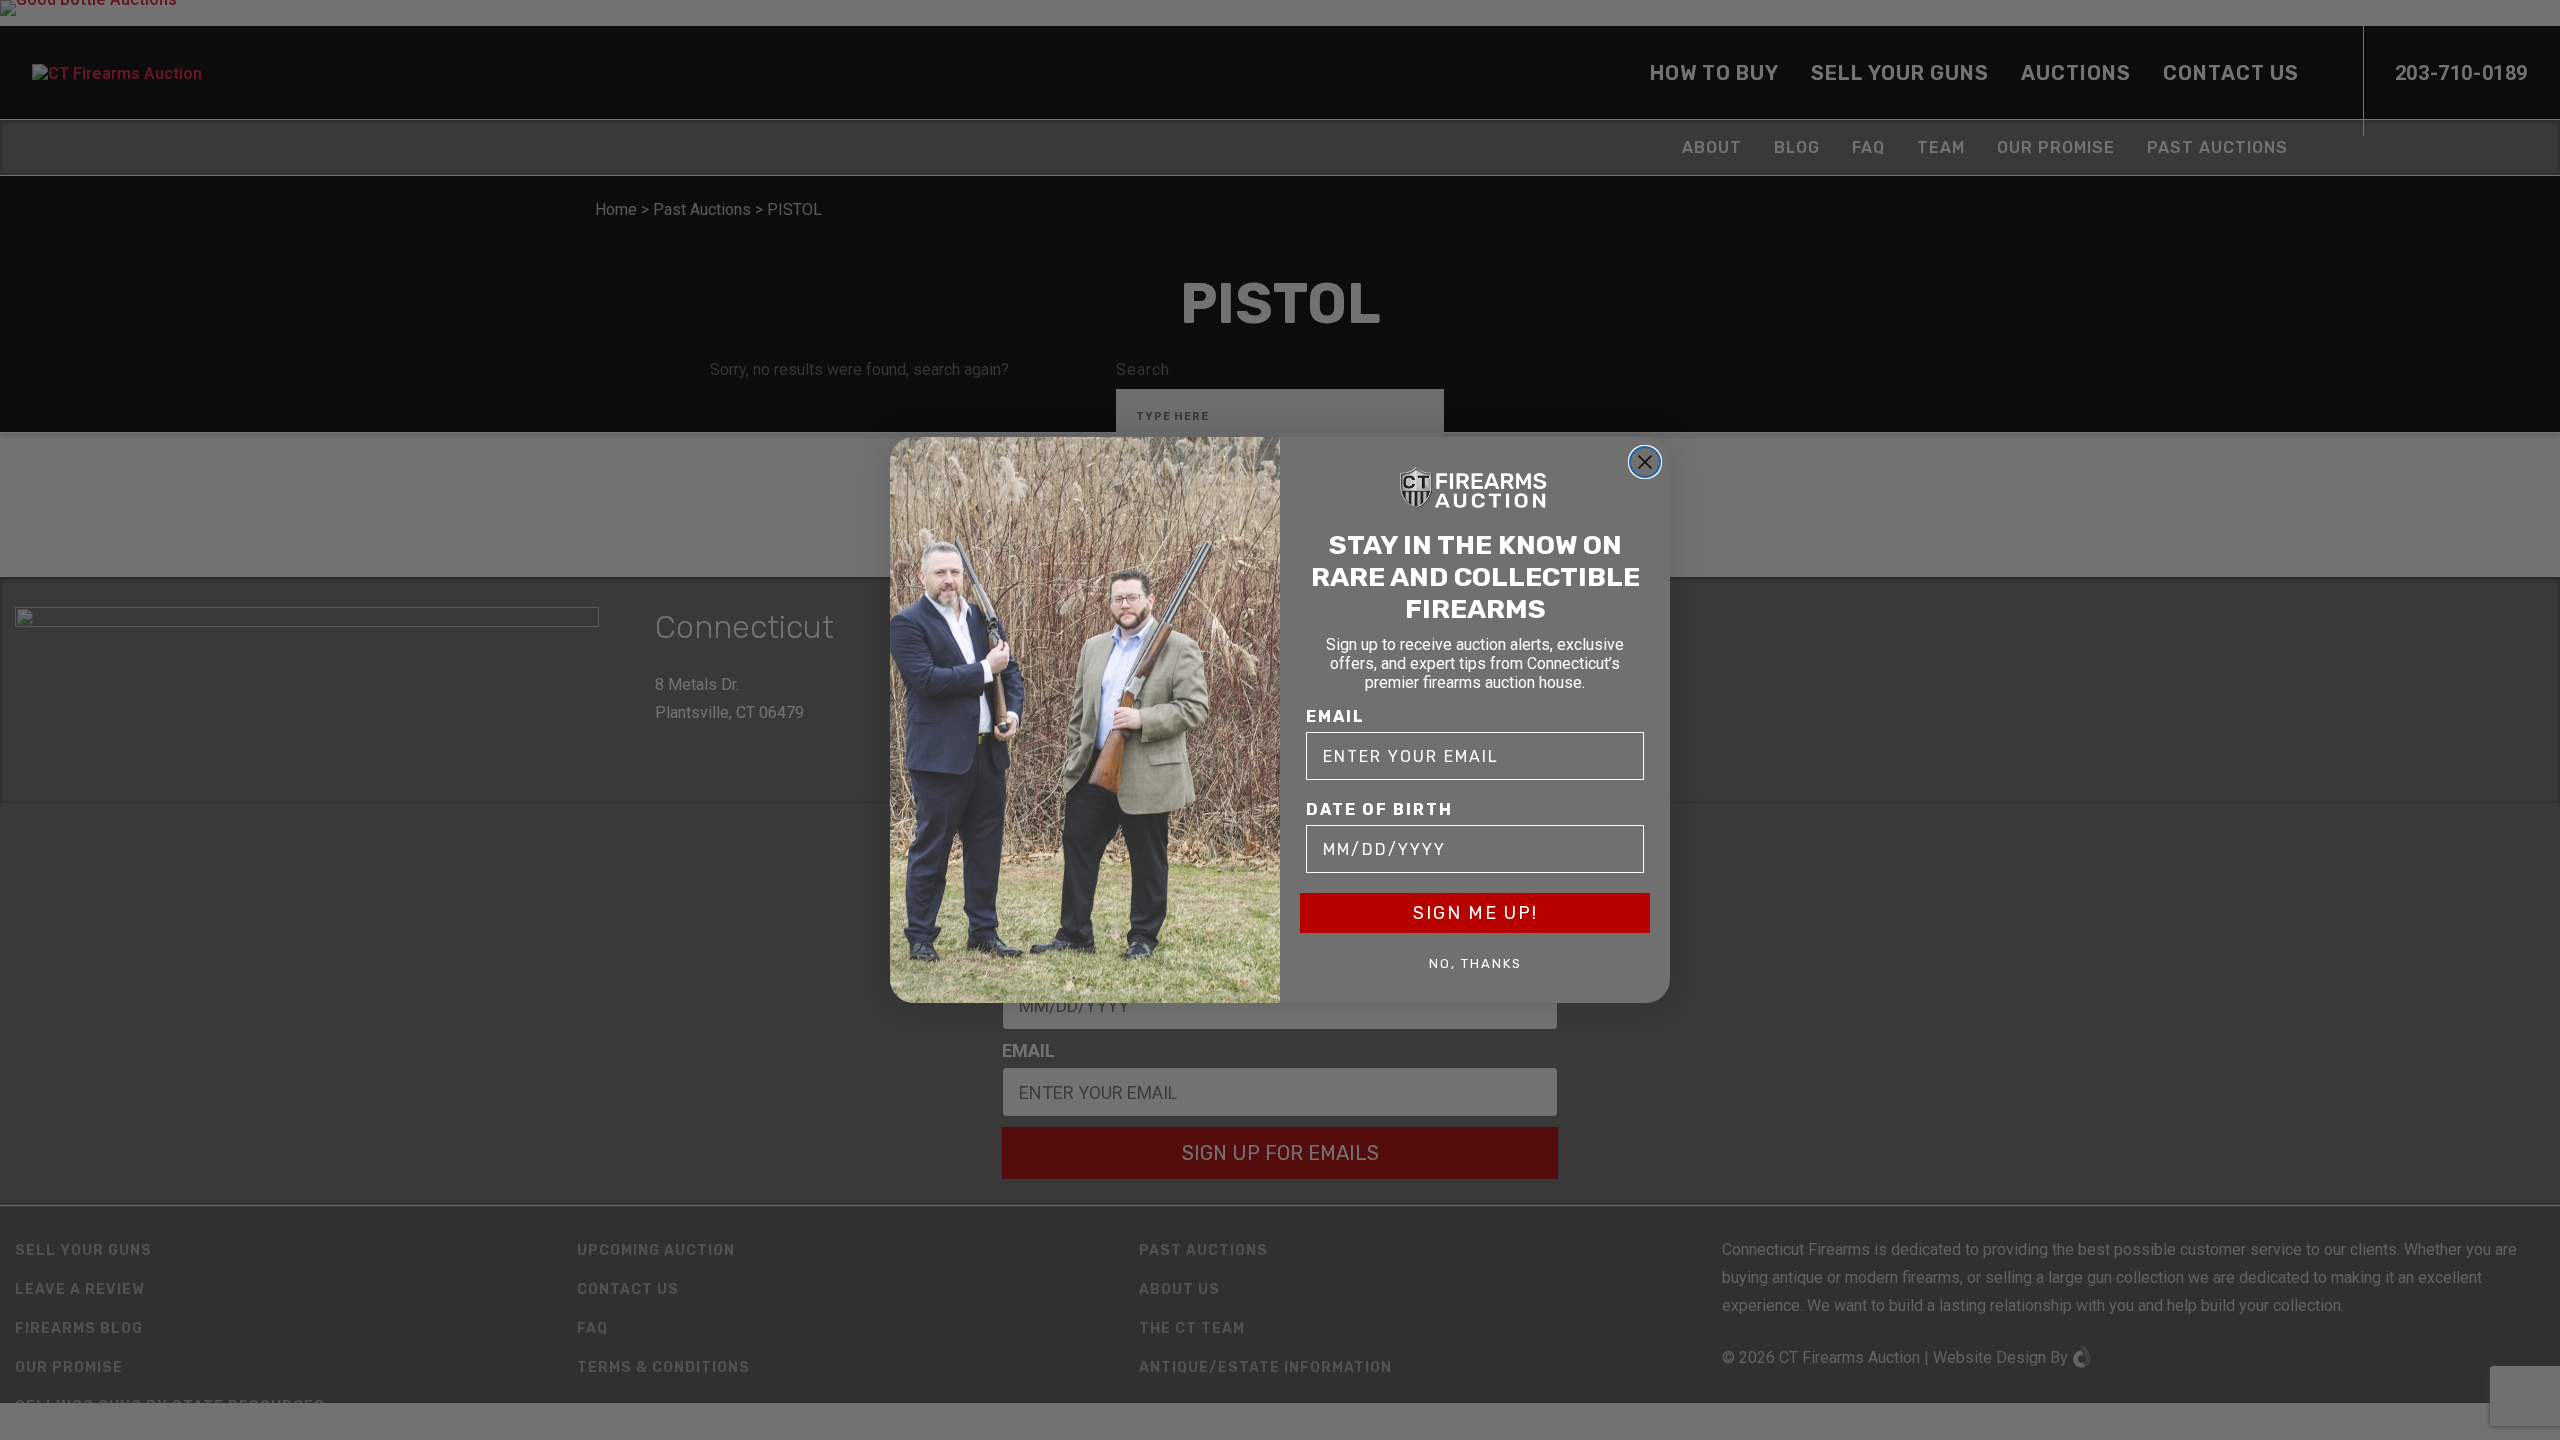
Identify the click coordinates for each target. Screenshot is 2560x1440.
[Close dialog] (1645, 462)
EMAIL (1335, 716)
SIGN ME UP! (1475, 913)
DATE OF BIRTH (1379, 809)
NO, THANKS (1475, 963)
